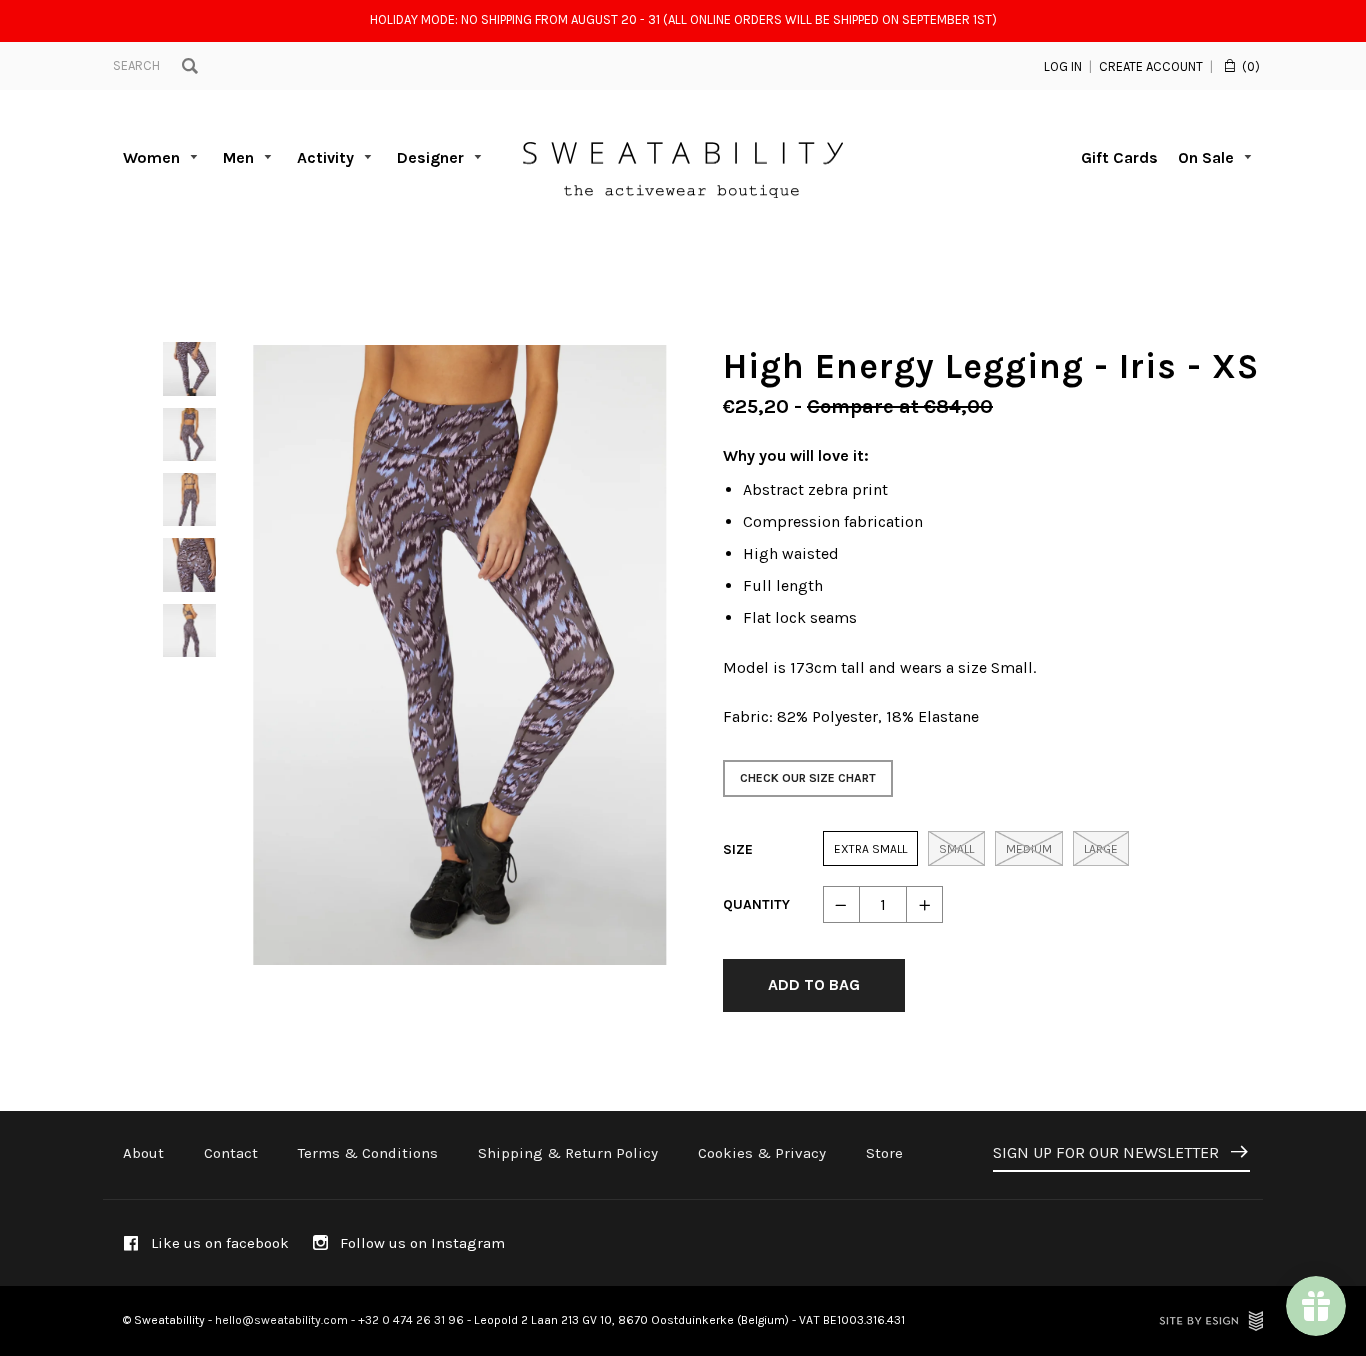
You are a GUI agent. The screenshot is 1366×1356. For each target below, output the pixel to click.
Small (956, 849)
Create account (1151, 66)
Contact (231, 1153)
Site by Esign (1211, 1321)
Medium (1029, 849)
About (143, 1153)
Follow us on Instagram (420, 1243)
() (1251, 66)
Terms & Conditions (368, 1153)
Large (1101, 849)
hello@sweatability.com (281, 1320)
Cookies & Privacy (762, 1153)
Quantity (756, 904)
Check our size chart (808, 778)
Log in (1063, 66)
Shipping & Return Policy (568, 1153)
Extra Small (870, 849)
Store (884, 1153)
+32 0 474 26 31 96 (411, 1320)
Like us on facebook (218, 1243)
